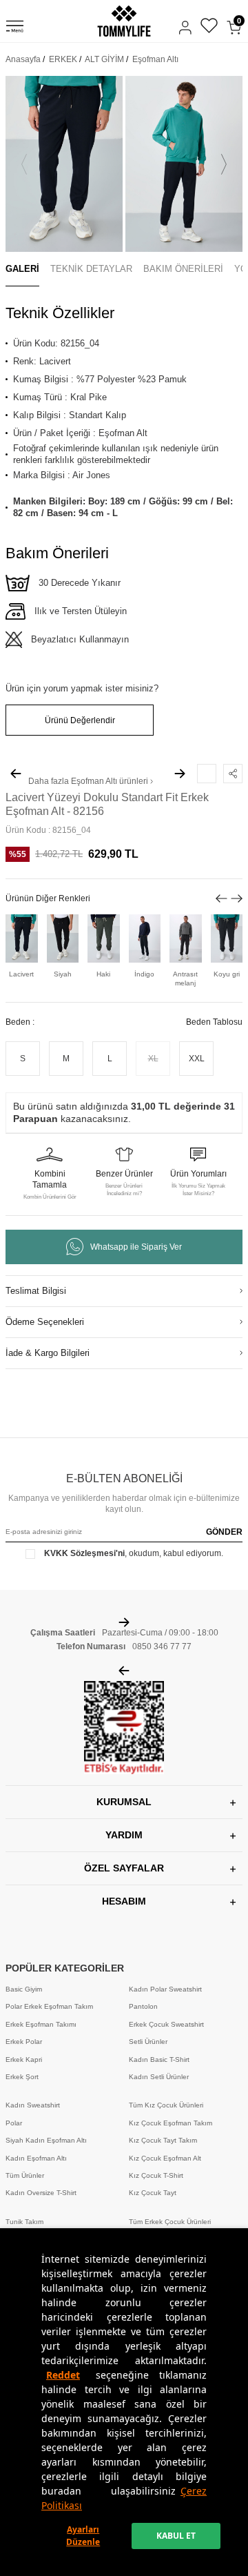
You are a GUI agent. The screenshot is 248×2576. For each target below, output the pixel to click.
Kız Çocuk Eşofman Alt (165, 2158)
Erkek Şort (22, 2077)
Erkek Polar (24, 2042)
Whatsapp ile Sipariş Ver (136, 1247)
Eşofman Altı (155, 59)
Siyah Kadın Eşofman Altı (46, 2140)
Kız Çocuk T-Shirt (156, 2175)
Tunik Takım (24, 2222)
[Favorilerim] (209, 27)
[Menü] (15, 28)
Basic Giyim (24, 1989)
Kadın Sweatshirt (33, 2105)
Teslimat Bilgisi (36, 1291)
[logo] (124, 21)
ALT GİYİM (104, 59)
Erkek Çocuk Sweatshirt (166, 2024)
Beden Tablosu (214, 1022)
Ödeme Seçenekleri (45, 1322)
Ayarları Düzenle (83, 2536)
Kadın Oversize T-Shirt (41, 2193)
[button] (24, 164)
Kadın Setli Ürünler (159, 2077)
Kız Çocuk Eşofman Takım (170, 2123)
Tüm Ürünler (25, 2175)
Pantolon (143, 2006)
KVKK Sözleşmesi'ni (84, 1553)
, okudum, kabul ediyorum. (134, 1553)
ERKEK (63, 59)
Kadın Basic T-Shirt (159, 2059)
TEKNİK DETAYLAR (91, 269)
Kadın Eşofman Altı (36, 2158)
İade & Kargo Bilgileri (48, 1353)
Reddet (63, 2375)
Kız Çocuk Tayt (153, 2193)
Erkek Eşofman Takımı (41, 2024)
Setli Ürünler (148, 2042)
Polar (14, 2123)
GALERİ (22, 269)
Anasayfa (23, 59)
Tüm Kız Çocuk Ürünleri (166, 2105)
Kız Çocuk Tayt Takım (163, 2140)
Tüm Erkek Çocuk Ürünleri (170, 2222)
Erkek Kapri (24, 2059)
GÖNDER (224, 1532)
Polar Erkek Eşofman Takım (49, 2006)
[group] (64, 164)
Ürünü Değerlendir (80, 720)
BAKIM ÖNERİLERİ (183, 269)
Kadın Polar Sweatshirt (165, 1989)
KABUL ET (176, 2536)
